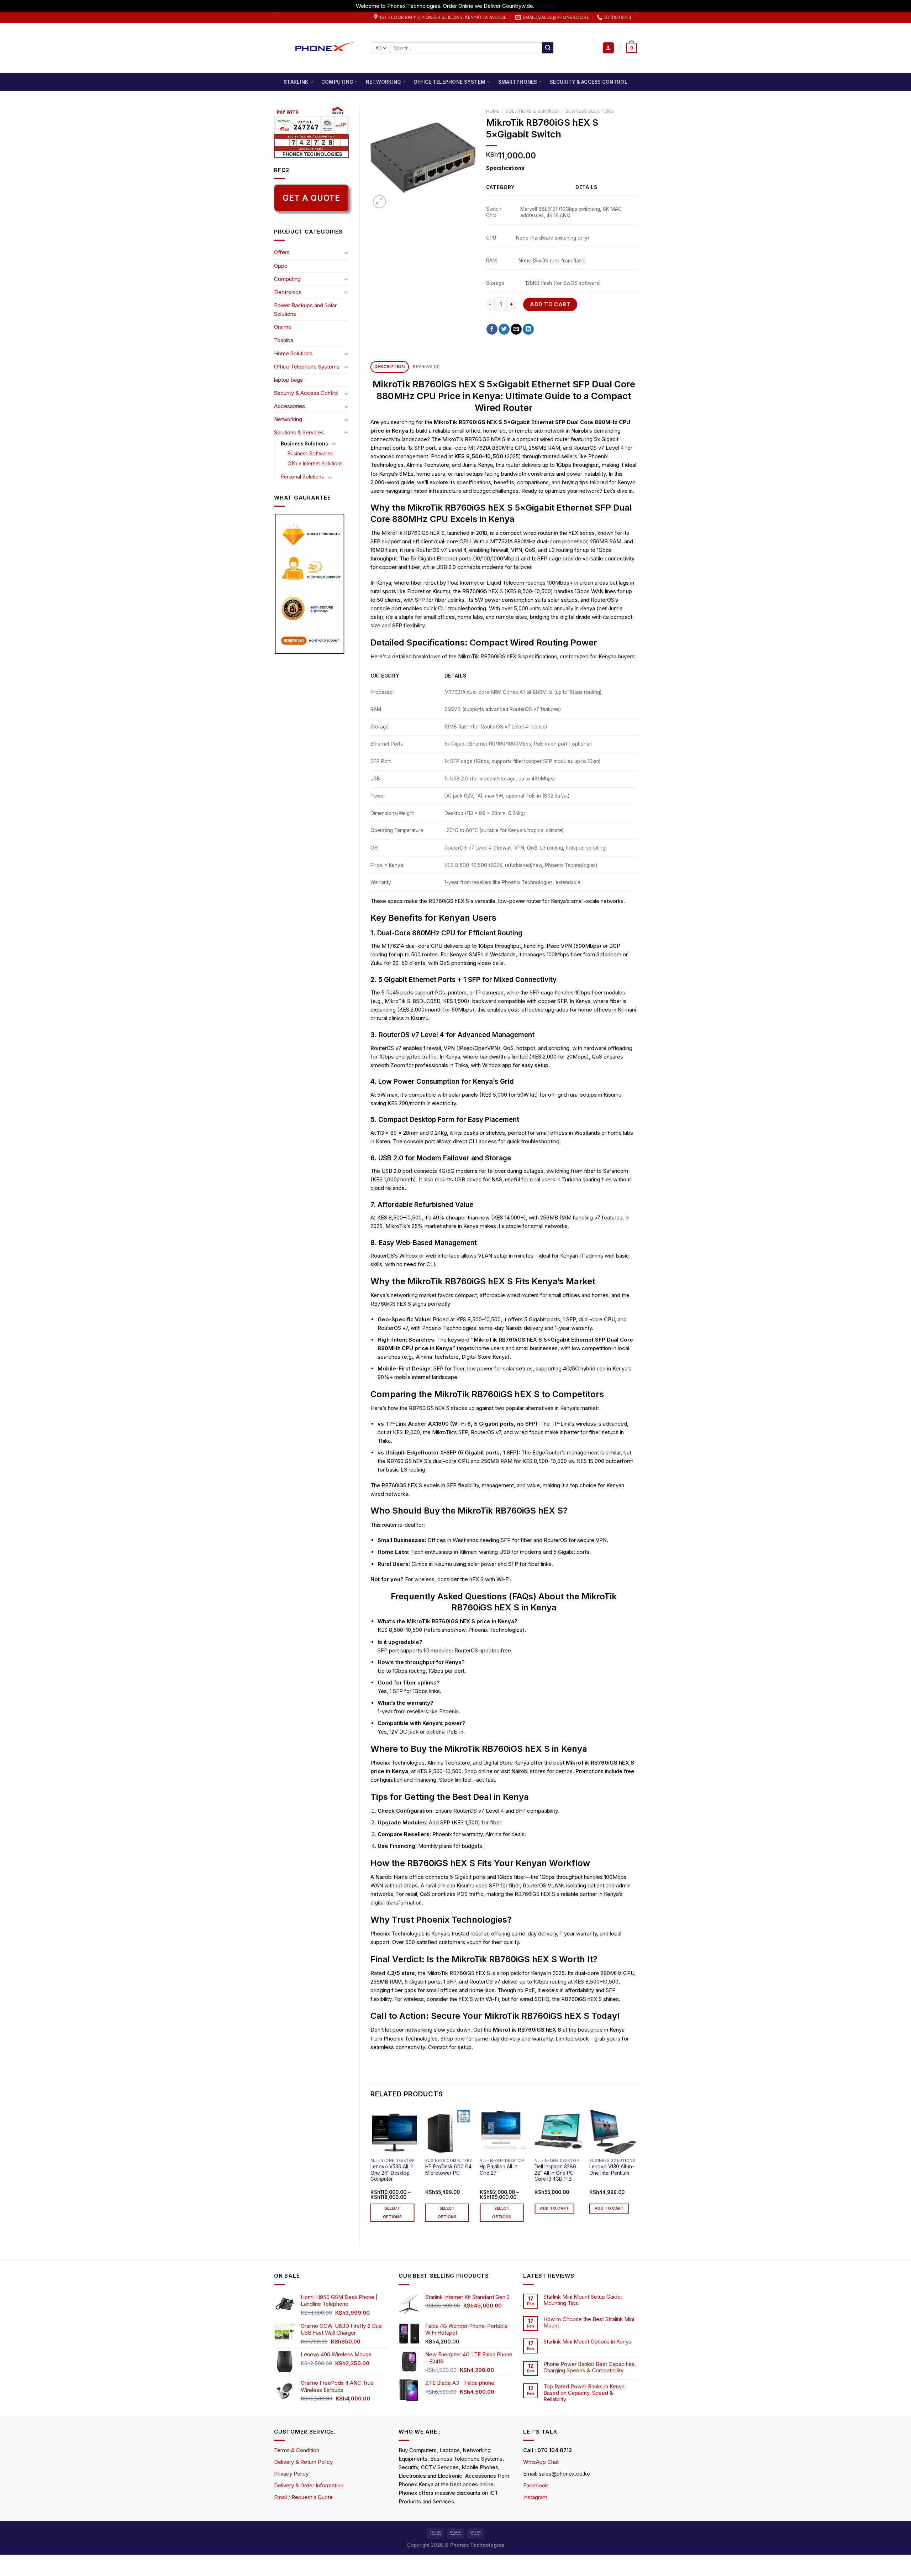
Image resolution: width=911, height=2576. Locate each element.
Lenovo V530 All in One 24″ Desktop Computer (392, 2173)
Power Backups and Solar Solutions (305, 310)
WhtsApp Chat (541, 2462)
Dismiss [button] (546, 6)
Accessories (289, 406)
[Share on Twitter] (504, 329)
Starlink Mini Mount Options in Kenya (587, 2342)
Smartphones (518, 82)
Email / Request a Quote (303, 2497)
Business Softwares (310, 454)
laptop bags (288, 380)
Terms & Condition (297, 2450)
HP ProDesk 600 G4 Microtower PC (448, 2170)
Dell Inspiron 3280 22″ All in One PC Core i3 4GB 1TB (555, 2173)
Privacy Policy (291, 2474)
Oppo (281, 266)
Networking (383, 82)
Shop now (453, 2039)
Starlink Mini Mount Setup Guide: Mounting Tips (583, 2300)
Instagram (535, 2497)
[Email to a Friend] (516, 329)
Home (493, 111)
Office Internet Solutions (315, 464)
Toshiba (284, 340)
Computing (337, 82)
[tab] (390, 367)
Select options (392, 2213)
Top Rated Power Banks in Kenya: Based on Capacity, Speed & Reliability (585, 2393)
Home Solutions (293, 353)
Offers (282, 252)
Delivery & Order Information (309, 2485)
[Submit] (548, 48)
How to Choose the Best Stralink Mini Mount (589, 2322)
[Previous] (371, 2171)
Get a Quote (311, 198)
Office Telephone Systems (307, 367)
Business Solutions (304, 444)
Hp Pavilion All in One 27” (499, 2170)
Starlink (296, 82)
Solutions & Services (299, 432)
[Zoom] (379, 202)
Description (390, 367)
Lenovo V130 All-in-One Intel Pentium (612, 2170)
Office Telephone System (449, 82)
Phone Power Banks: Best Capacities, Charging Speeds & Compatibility (590, 2367)
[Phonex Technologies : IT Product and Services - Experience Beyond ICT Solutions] (318, 48)
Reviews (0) (426, 367)
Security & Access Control (589, 82)
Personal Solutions (302, 477)
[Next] (637, 2171)
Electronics (288, 292)
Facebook (536, 2485)
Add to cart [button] (554, 2208)
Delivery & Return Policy (303, 2462)
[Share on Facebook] (492, 329)
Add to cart (550, 304)
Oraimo (283, 327)
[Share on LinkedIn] (528, 329)
